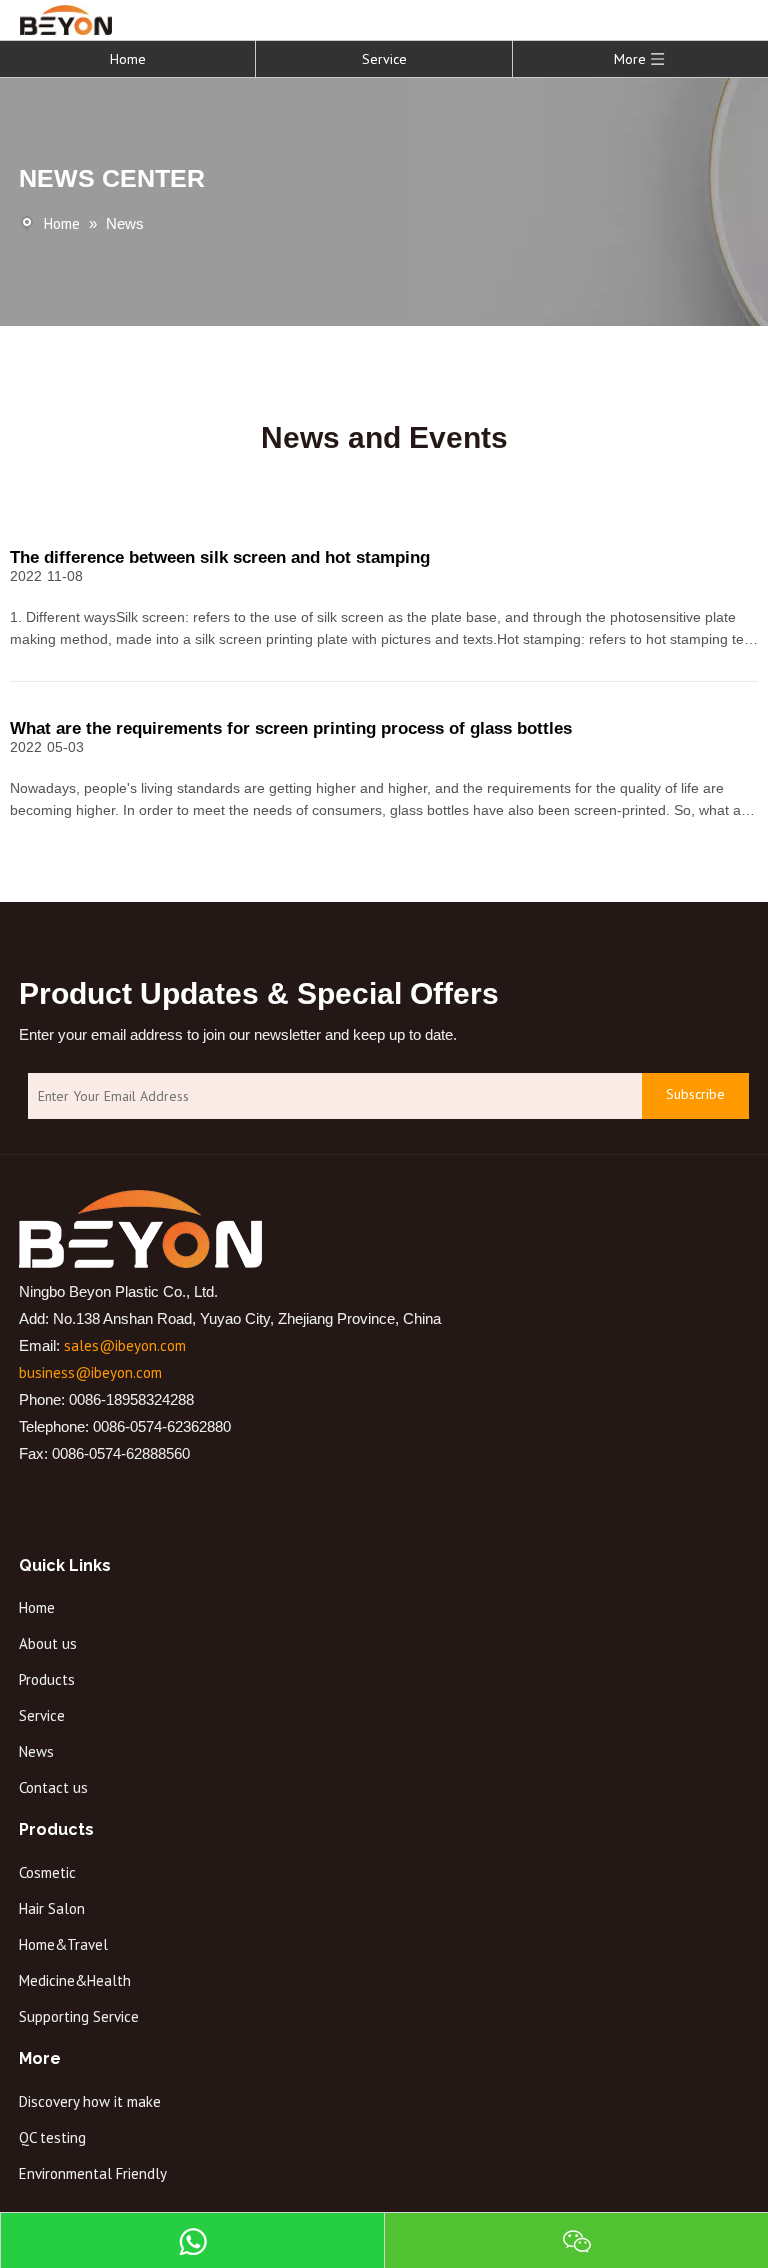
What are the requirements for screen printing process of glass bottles (291, 728)
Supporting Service (79, 2016)
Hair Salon (52, 1908)
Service (384, 59)
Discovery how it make (90, 2101)
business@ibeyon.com (90, 1372)
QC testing (52, 2137)
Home (128, 59)
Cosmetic (47, 1872)
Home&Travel (63, 1944)
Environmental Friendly (93, 2173)
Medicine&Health (75, 1980)
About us (48, 1643)
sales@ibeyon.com (125, 1345)
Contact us (53, 1787)
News (36, 1751)
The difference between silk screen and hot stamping (220, 557)
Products (47, 1679)
